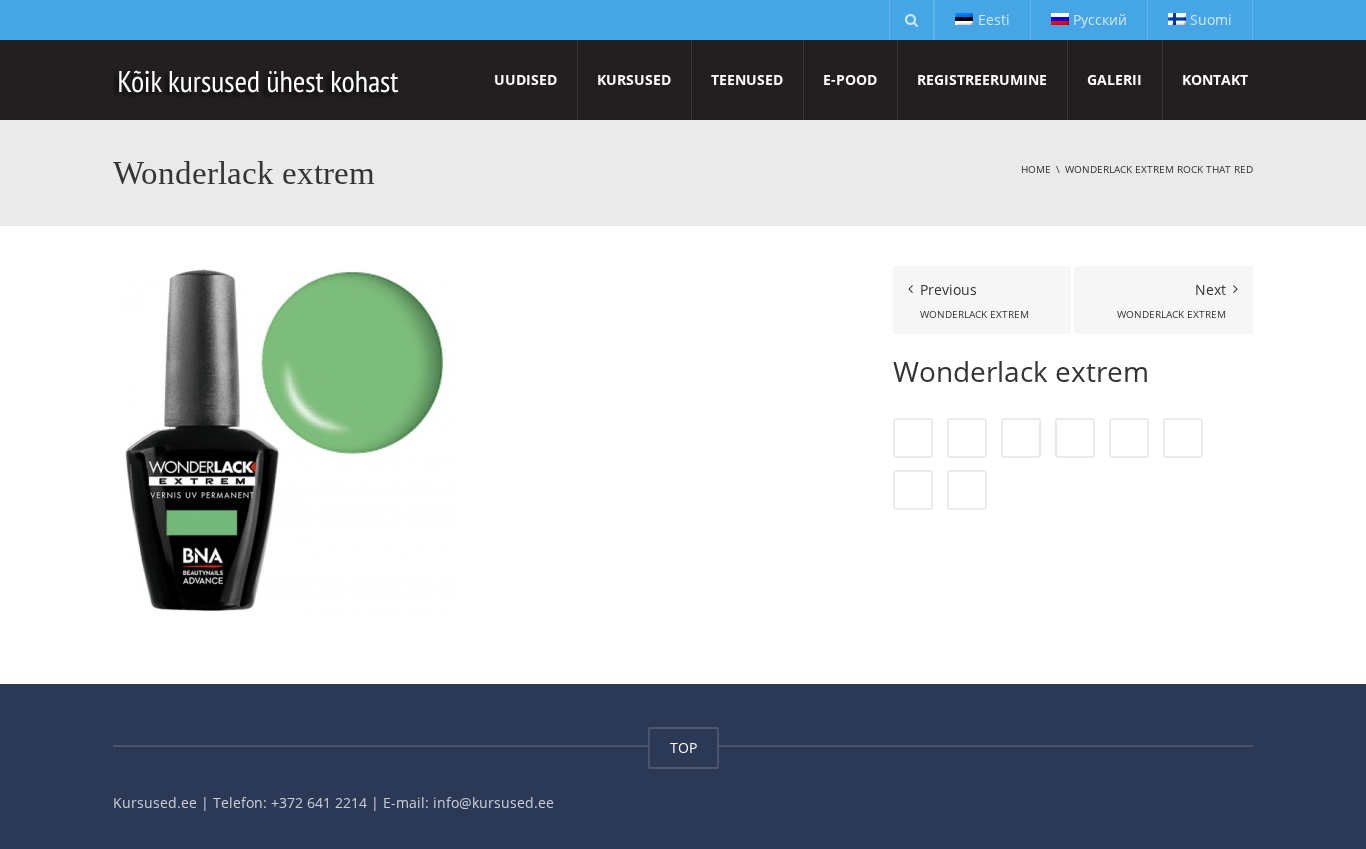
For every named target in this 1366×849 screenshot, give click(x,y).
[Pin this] (1183, 438)
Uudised (525, 79)
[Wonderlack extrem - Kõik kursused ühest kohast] (259, 79)
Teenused (747, 79)
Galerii (1114, 79)
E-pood (850, 79)
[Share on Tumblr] (1075, 438)
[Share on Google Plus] (1129, 438)
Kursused (634, 79)
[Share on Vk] (913, 490)
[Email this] (967, 490)
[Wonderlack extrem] (288, 439)
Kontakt (1215, 79)
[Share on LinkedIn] (1021, 438)
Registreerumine (982, 79)
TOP (683, 747)
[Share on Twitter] (967, 438)
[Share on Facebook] (913, 438)
